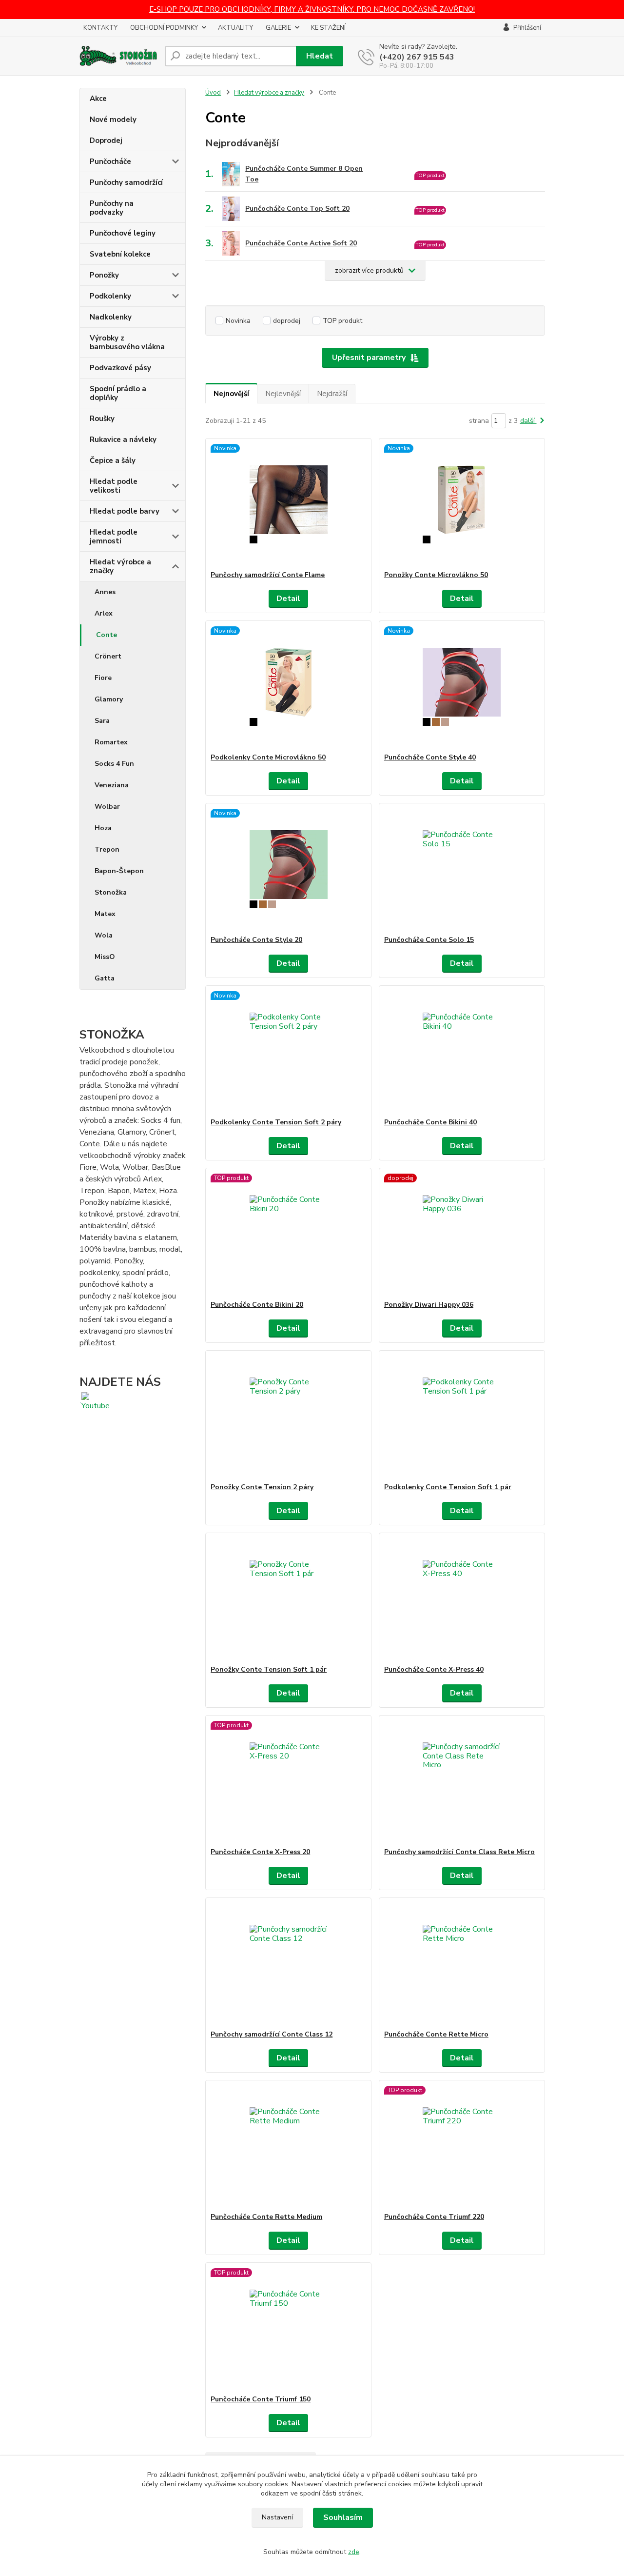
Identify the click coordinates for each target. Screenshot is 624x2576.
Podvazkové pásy (120, 368)
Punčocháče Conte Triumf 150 (261, 2399)
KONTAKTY (100, 28)
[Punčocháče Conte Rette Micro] (462, 1964)
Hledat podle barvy (125, 511)
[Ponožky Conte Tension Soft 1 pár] (288, 1599)
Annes (105, 592)
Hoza (103, 828)
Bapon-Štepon (119, 871)
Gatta (105, 978)
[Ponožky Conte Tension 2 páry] (288, 1417)
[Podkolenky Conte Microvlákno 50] (288, 687)
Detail (288, 599)
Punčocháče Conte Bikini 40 (430, 1122)
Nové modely (113, 120)
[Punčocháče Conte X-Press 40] (462, 1599)
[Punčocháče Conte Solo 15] (462, 869)
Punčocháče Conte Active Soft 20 (301, 243)
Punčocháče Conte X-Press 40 (434, 1669)
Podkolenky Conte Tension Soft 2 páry (276, 1122)
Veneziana (112, 785)
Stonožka (111, 892)
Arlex (104, 613)
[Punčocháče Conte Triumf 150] (288, 2329)
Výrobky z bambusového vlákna (127, 342)
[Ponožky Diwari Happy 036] (462, 1234)
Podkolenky (110, 296)
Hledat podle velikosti (114, 486)
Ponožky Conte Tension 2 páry (262, 1487)
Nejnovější (231, 394)
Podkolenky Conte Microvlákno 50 (268, 757)
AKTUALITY (235, 28)
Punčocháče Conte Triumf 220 (434, 2217)
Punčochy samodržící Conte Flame (268, 575)
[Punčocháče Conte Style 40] (462, 687)
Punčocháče (110, 161)
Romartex (111, 742)
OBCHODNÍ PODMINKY (164, 28)
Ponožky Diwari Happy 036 (429, 1305)
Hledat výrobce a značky (120, 566)
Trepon (107, 849)
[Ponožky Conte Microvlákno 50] (462, 504)
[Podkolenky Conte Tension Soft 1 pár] (462, 1417)
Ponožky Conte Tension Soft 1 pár (269, 1669)
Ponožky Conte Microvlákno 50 (436, 575)
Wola (104, 935)
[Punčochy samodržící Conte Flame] (288, 504)
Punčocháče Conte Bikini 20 (257, 1305)
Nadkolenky (111, 317)
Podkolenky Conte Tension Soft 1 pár (448, 1487)
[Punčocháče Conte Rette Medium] (288, 2146)
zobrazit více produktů (369, 270)
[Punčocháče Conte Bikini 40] (462, 1052)
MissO (105, 957)
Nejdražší (332, 394)
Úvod (213, 93)
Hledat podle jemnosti (114, 537)
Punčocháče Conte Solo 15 (429, 940)
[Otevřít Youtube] (96, 1401)
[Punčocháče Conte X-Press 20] (288, 1781)
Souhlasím (343, 2517)
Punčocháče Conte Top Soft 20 (297, 209)
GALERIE (278, 28)
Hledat (320, 56)
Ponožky (104, 275)
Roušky (102, 419)
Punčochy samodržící (126, 182)
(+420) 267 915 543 (417, 57)
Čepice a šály (113, 460)
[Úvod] (118, 56)
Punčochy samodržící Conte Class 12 (272, 2034)
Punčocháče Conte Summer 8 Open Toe (304, 174)
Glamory (109, 699)
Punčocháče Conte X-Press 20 (260, 1852)
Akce (98, 99)
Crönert (108, 656)
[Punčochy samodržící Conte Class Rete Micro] (462, 1781)
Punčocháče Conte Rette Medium (266, 2217)
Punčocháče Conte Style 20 (256, 940)
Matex (105, 914)
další (528, 421)
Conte (107, 635)
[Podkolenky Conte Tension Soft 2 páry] (288, 1052)
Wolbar (107, 807)
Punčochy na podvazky (112, 208)
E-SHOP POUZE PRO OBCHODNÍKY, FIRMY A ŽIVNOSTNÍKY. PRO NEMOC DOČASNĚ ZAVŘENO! (312, 9)
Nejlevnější (283, 394)
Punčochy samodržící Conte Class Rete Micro (459, 1852)
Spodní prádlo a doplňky (118, 393)
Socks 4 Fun (114, 764)
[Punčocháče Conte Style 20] (288, 869)
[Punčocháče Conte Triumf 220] (462, 2146)
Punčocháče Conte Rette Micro (436, 2034)
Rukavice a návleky (123, 439)
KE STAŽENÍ (328, 28)
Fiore (103, 678)
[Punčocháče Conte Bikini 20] (288, 1234)
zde (354, 2552)
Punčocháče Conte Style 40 (430, 757)
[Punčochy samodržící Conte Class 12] (288, 1964)
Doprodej (106, 140)
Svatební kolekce (120, 254)
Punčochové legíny (123, 233)
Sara (102, 721)
